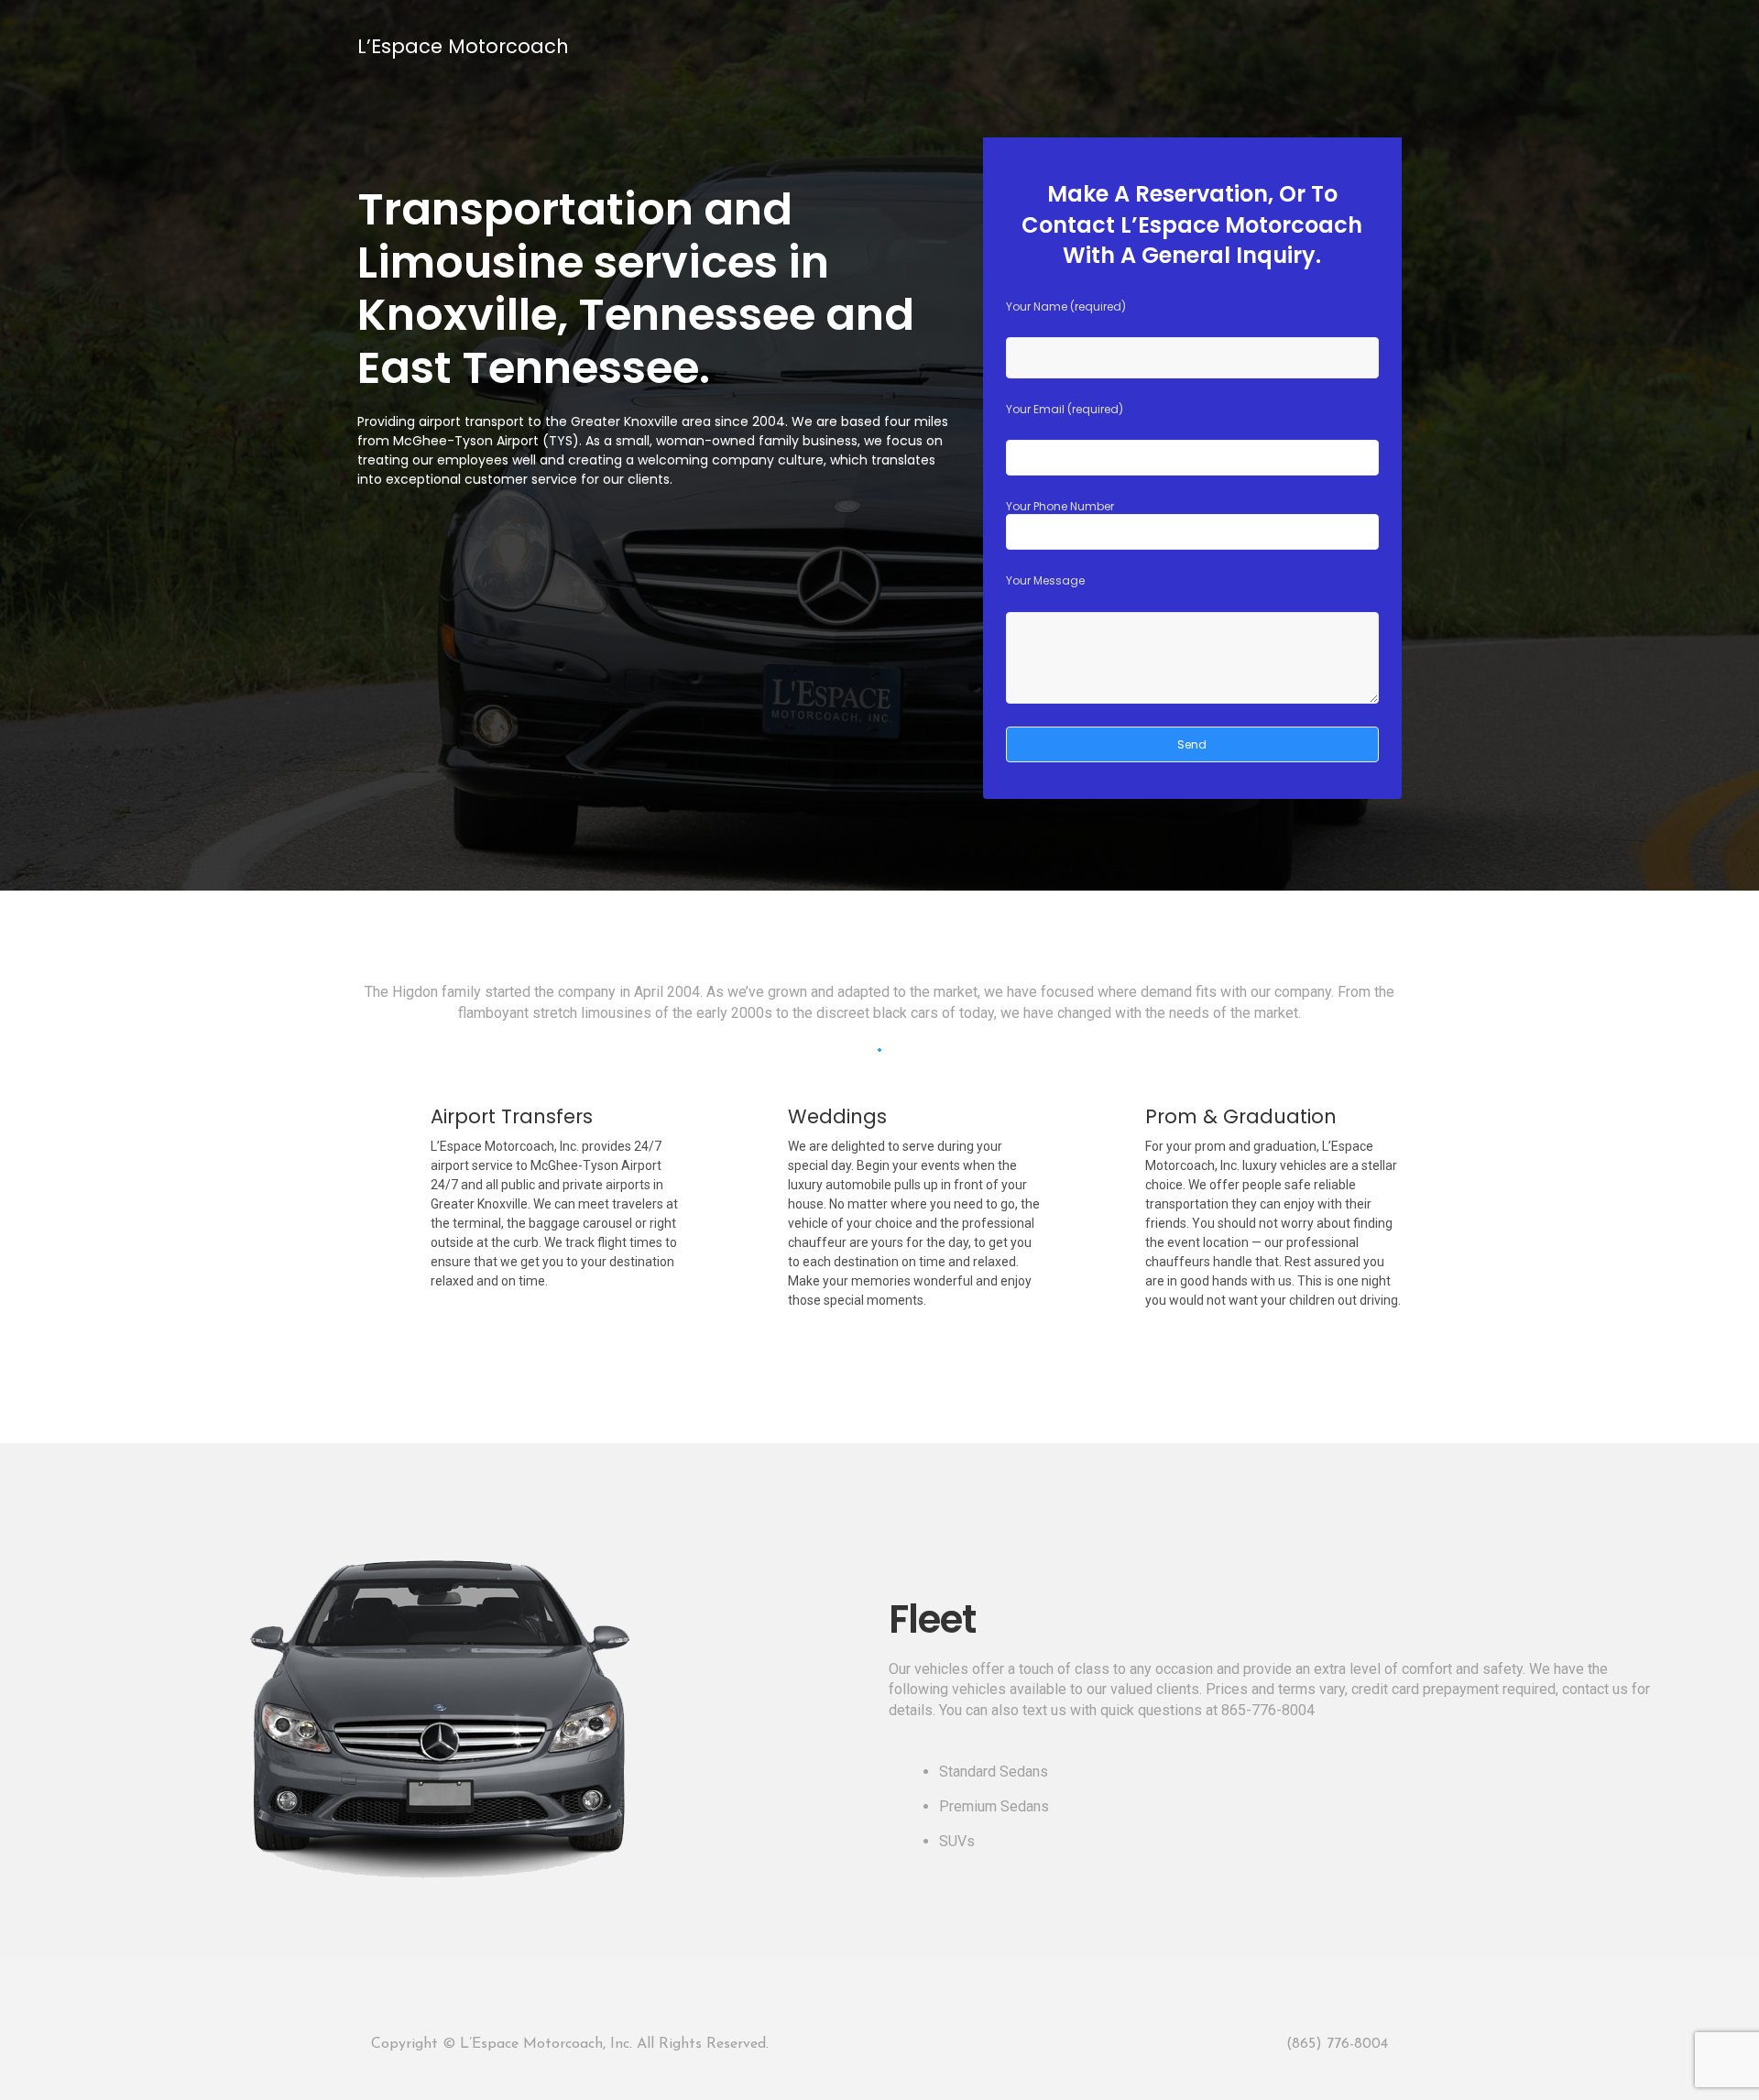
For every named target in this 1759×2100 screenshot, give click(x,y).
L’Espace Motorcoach (463, 46)
